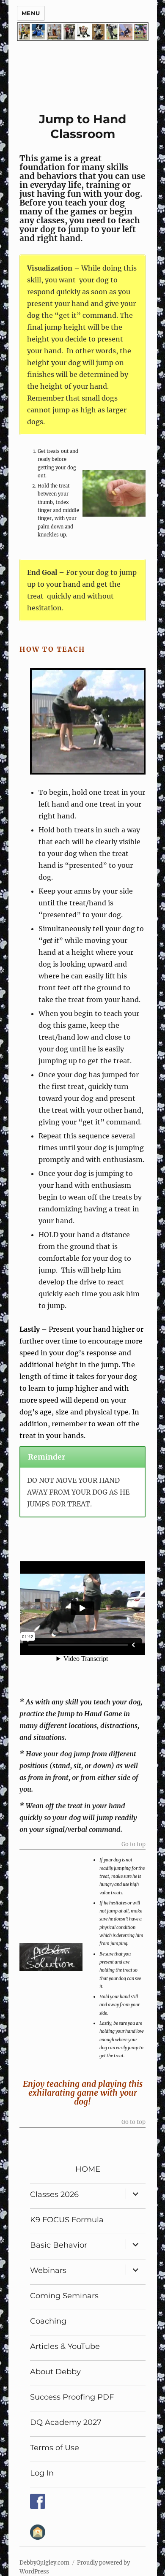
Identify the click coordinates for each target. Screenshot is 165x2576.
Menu (31, 13)
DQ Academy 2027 (66, 2422)
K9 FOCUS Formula (67, 2220)
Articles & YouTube (65, 2346)
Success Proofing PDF (72, 2397)
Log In (42, 2473)
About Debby (55, 2372)
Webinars (48, 2270)
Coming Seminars (64, 2296)
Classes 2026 (54, 2194)
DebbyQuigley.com (44, 2563)
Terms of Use (55, 2448)
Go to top (133, 1845)
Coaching (48, 2321)
